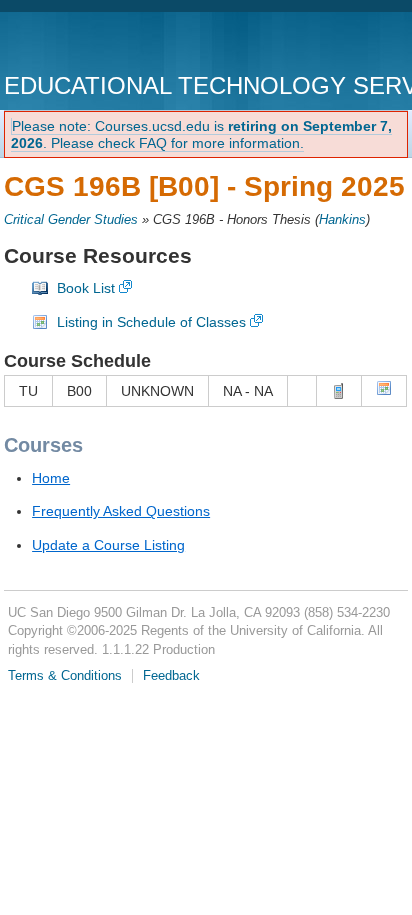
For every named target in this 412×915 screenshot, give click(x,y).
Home (51, 478)
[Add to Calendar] (384, 391)
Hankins (342, 220)
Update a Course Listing (108, 545)
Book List (86, 288)
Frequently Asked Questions (121, 511)
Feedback (171, 676)
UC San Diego (118, 44)
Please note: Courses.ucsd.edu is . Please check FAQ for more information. (201, 134)
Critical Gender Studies (71, 220)
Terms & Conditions (65, 676)
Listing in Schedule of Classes (151, 322)
